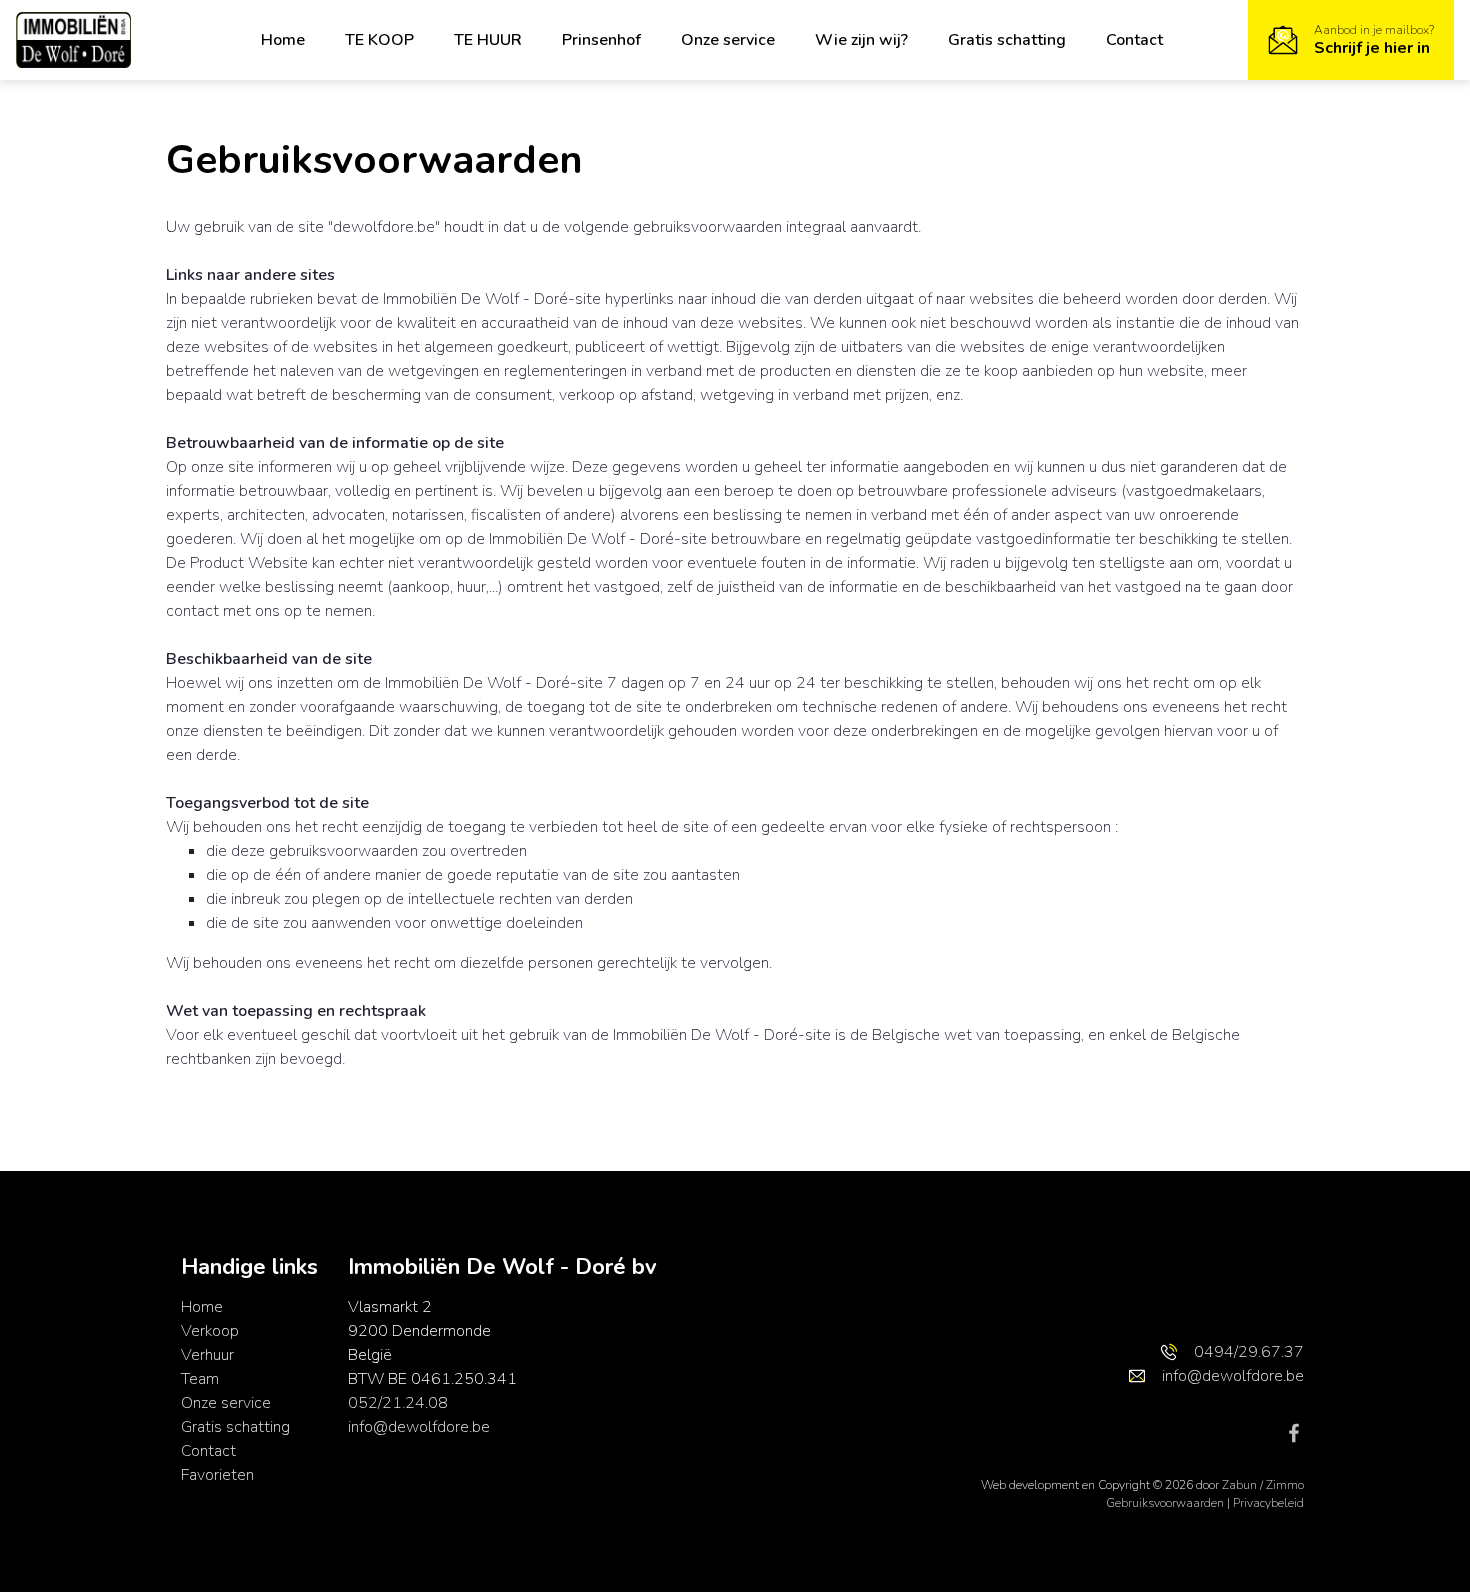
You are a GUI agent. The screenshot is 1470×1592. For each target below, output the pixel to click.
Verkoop (210, 1331)
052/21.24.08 (398, 1403)
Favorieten (217, 1475)
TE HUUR (488, 40)
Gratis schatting (1007, 40)
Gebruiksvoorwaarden (1166, 1503)
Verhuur (207, 1355)
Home (283, 40)
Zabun (1239, 1485)
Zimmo (1285, 1485)
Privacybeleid (1268, 1503)
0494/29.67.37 (1249, 1352)
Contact (1134, 40)
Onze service (728, 40)
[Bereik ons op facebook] (1294, 1432)
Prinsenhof (601, 40)
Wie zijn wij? (861, 40)
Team (200, 1379)
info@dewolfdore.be (419, 1427)
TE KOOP (379, 40)
